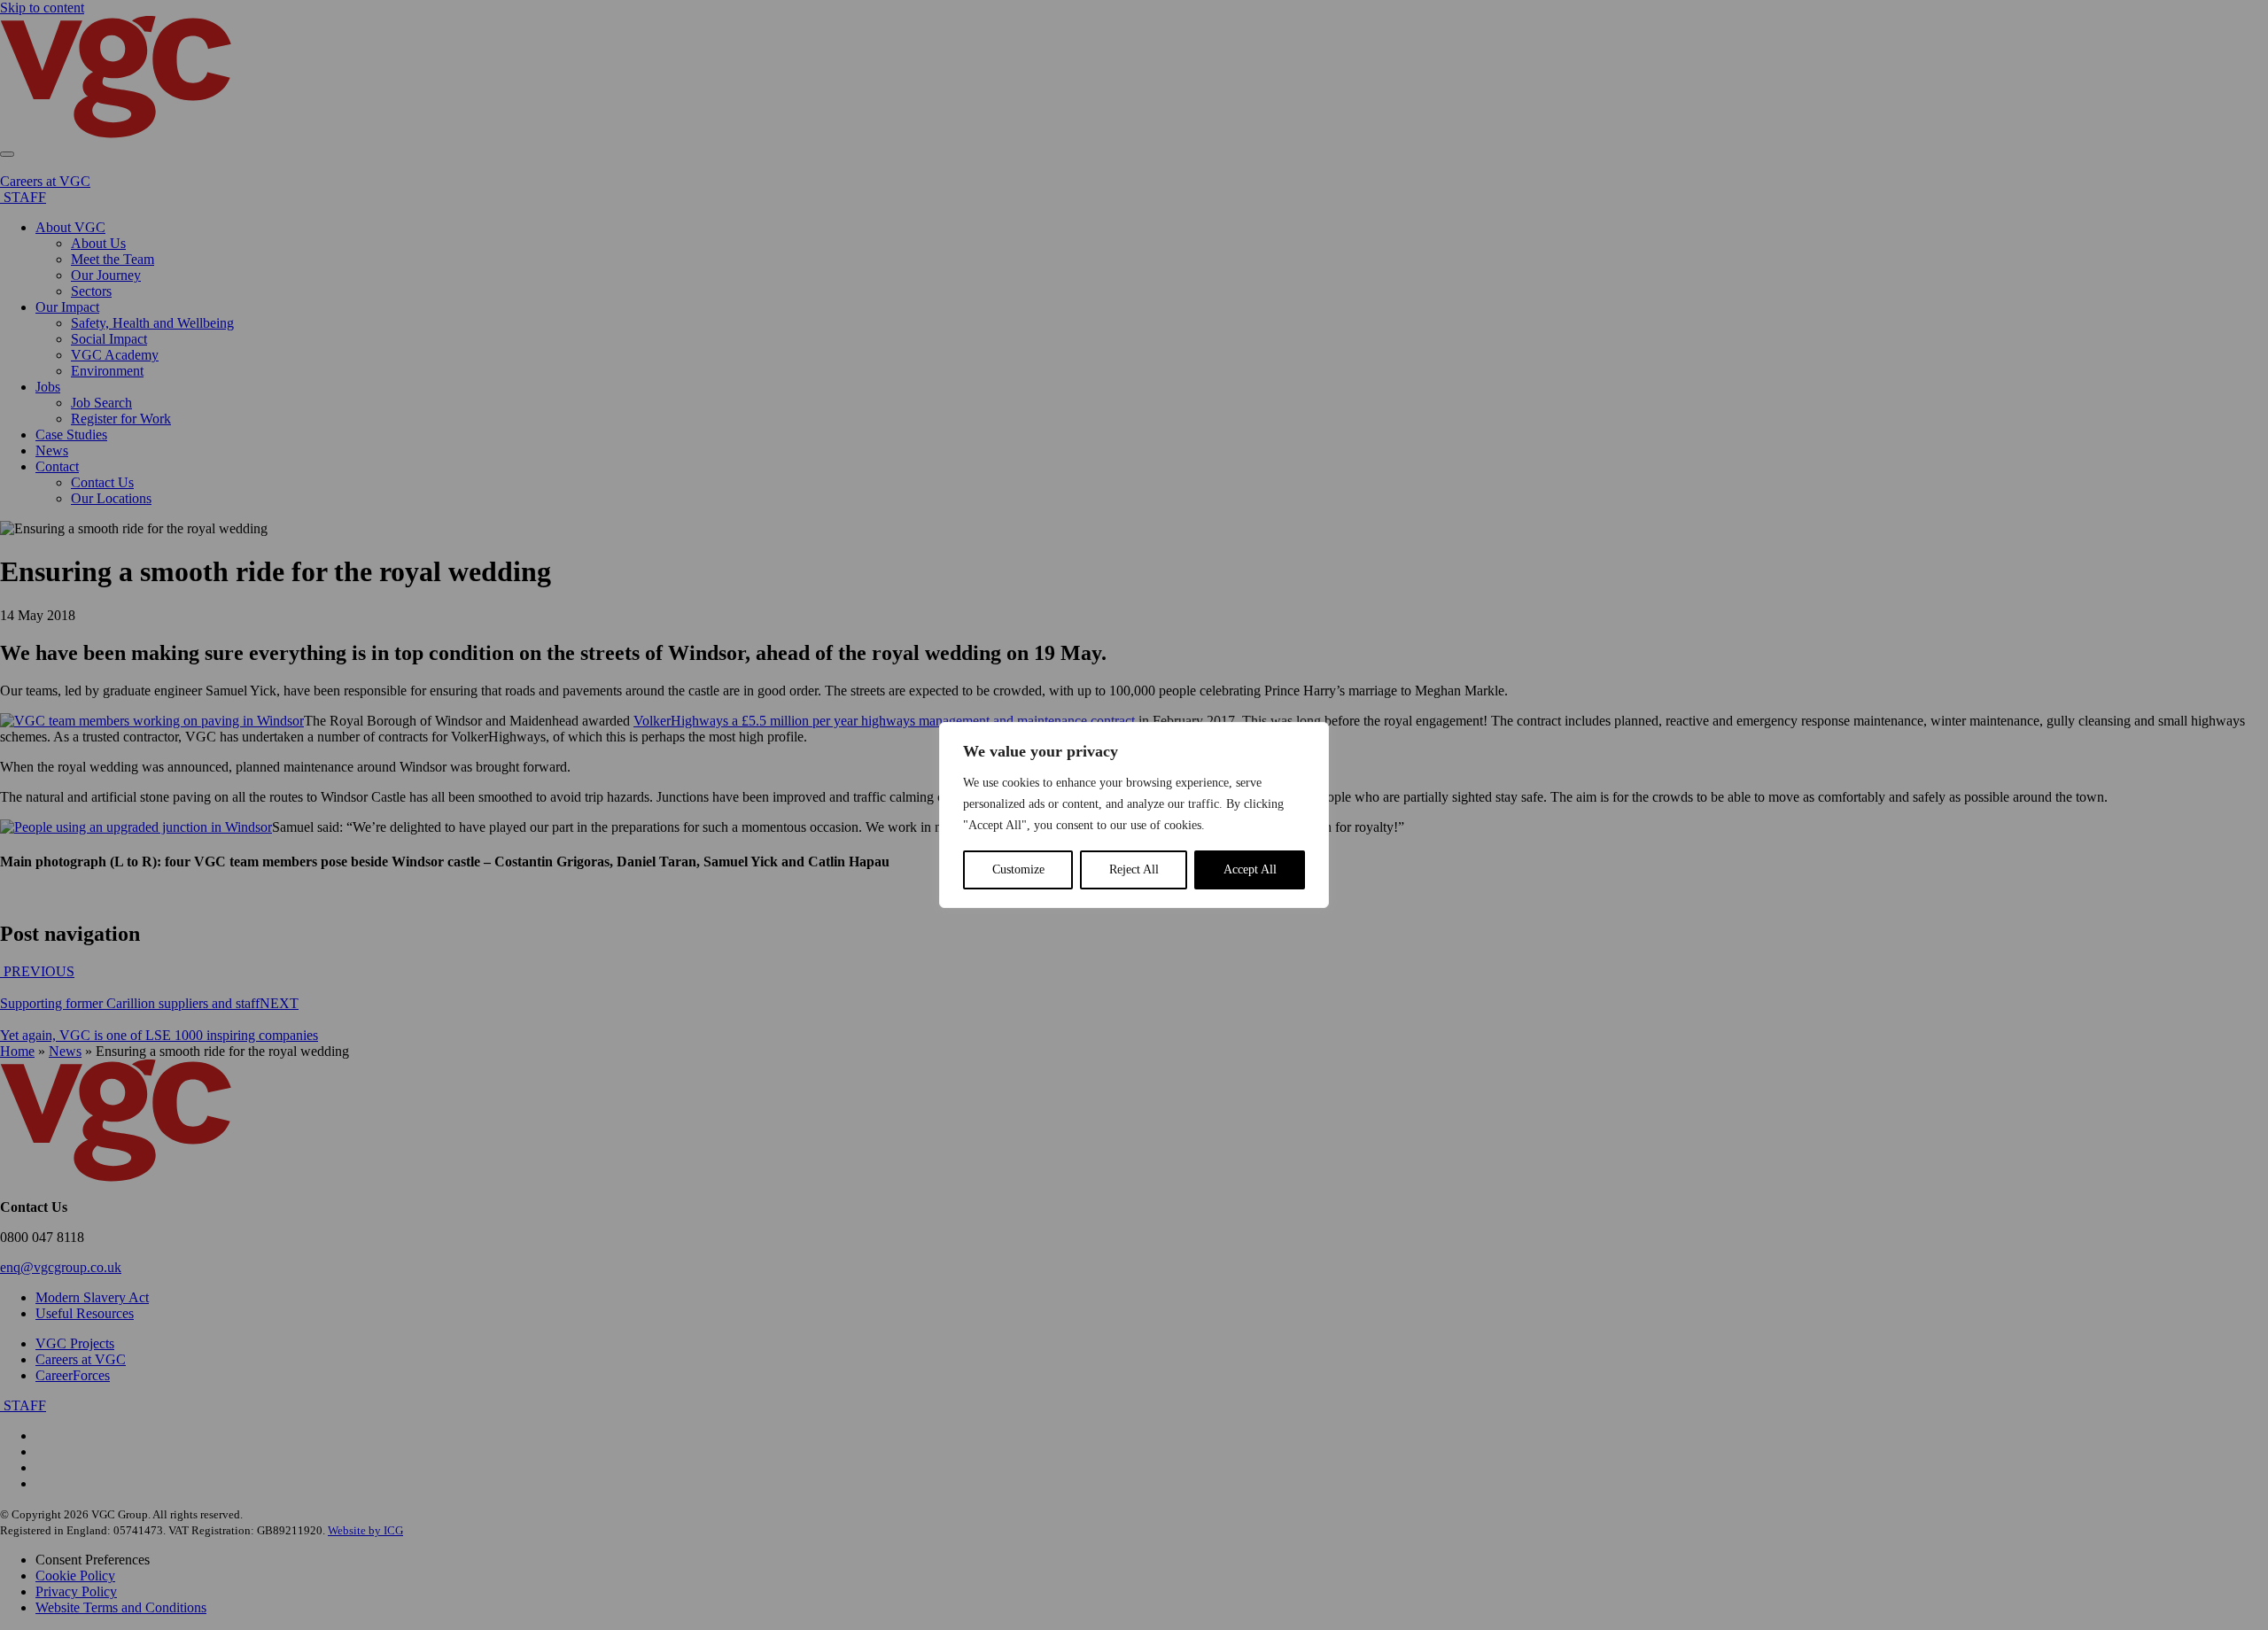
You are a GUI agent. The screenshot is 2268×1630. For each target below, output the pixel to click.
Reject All (1134, 869)
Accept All (1250, 869)
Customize (1018, 869)
